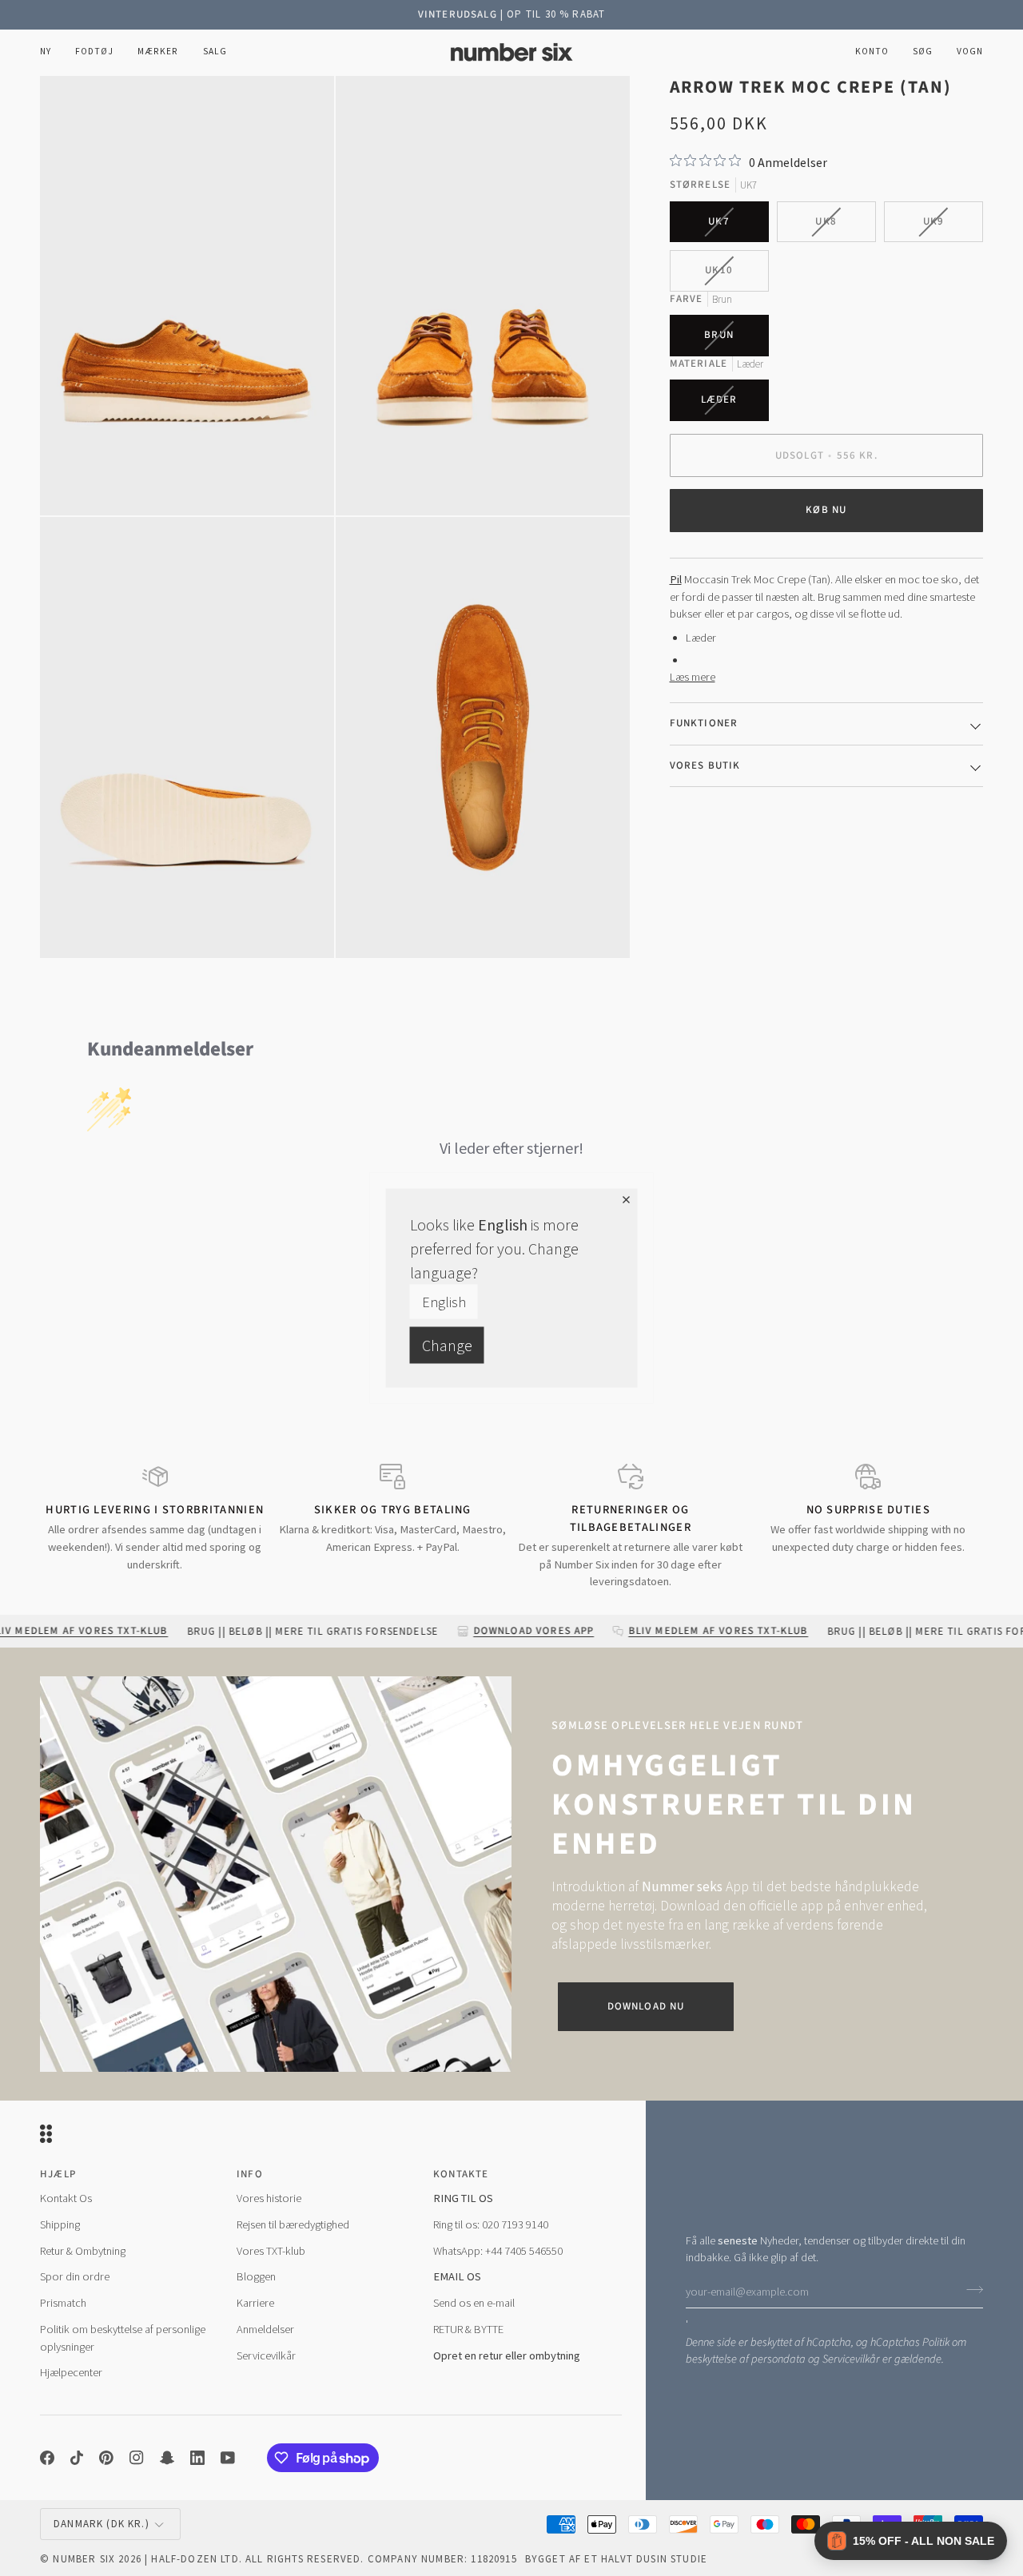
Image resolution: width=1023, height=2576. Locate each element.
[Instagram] (137, 2458)
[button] (94, 52)
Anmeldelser (265, 2329)
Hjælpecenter (71, 2372)
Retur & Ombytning (83, 2251)
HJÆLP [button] (58, 2174)
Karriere (255, 2303)
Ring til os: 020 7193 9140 (491, 2224)
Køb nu (826, 510)
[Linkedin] (197, 2458)
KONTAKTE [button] (461, 2174)
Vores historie (269, 2198)
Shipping (60, 2224)
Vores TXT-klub (271, 2251)
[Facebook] (47, 2458)
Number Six (84, 2559)
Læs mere (693, 677)
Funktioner (704, 723)
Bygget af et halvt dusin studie (616, 2559)
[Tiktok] (77, 2458)
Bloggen (256, 2276)
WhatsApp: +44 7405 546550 (498, 2251)
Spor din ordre (75, 2276)
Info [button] (250, 2174)
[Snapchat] (167, 2458)
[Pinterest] (106, 2458)
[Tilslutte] (970, 2289)
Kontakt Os (66, 2198)
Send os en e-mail (474, 2303)
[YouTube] (228, 2458)
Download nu (646, 2006)
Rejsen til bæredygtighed (293, 2224)
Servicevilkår (851, 2359)
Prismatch (63, 2303)
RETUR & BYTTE (468, 2329)
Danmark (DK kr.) (102, 2524)
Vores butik (705, 765)
